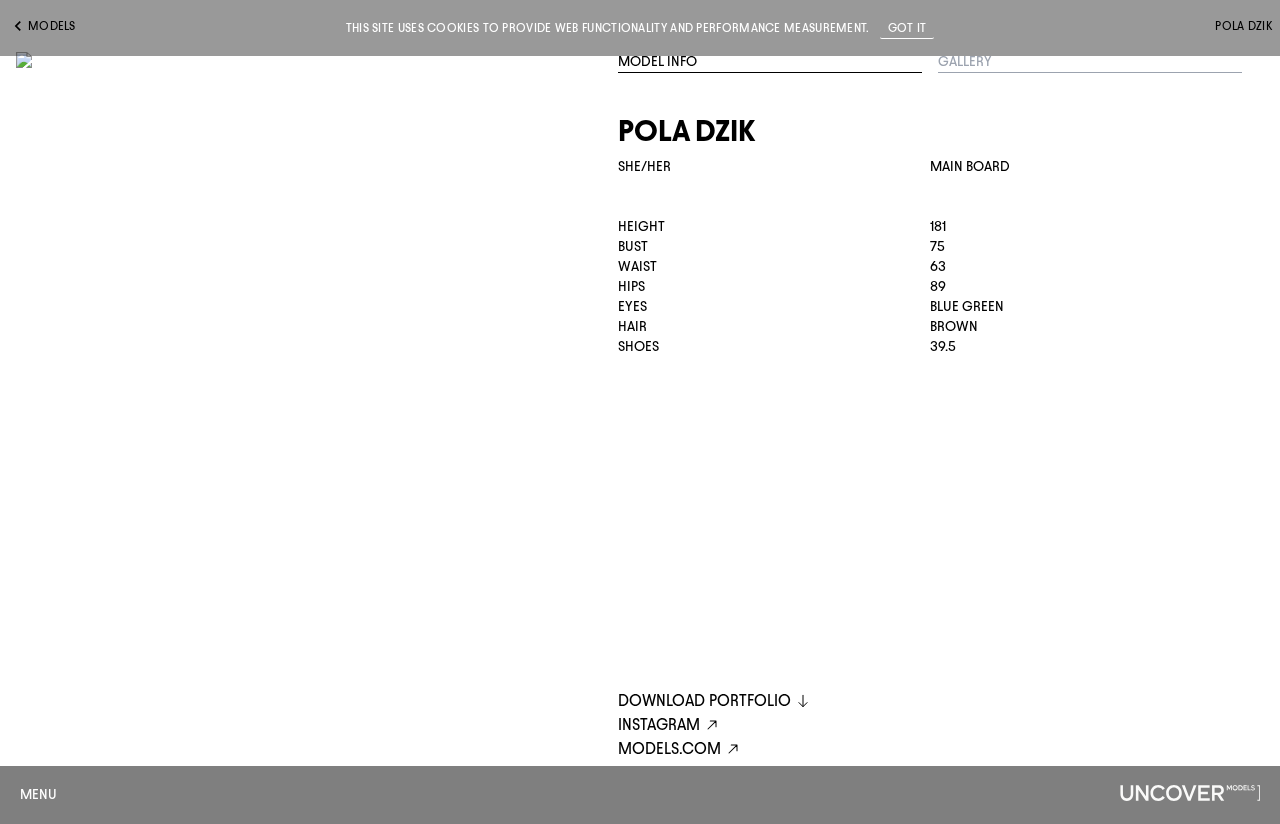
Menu (38, 794)
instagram (659, 724)
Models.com (669, 748)
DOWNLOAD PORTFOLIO (704, 700)
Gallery (965, 61)
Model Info (657, 61)
